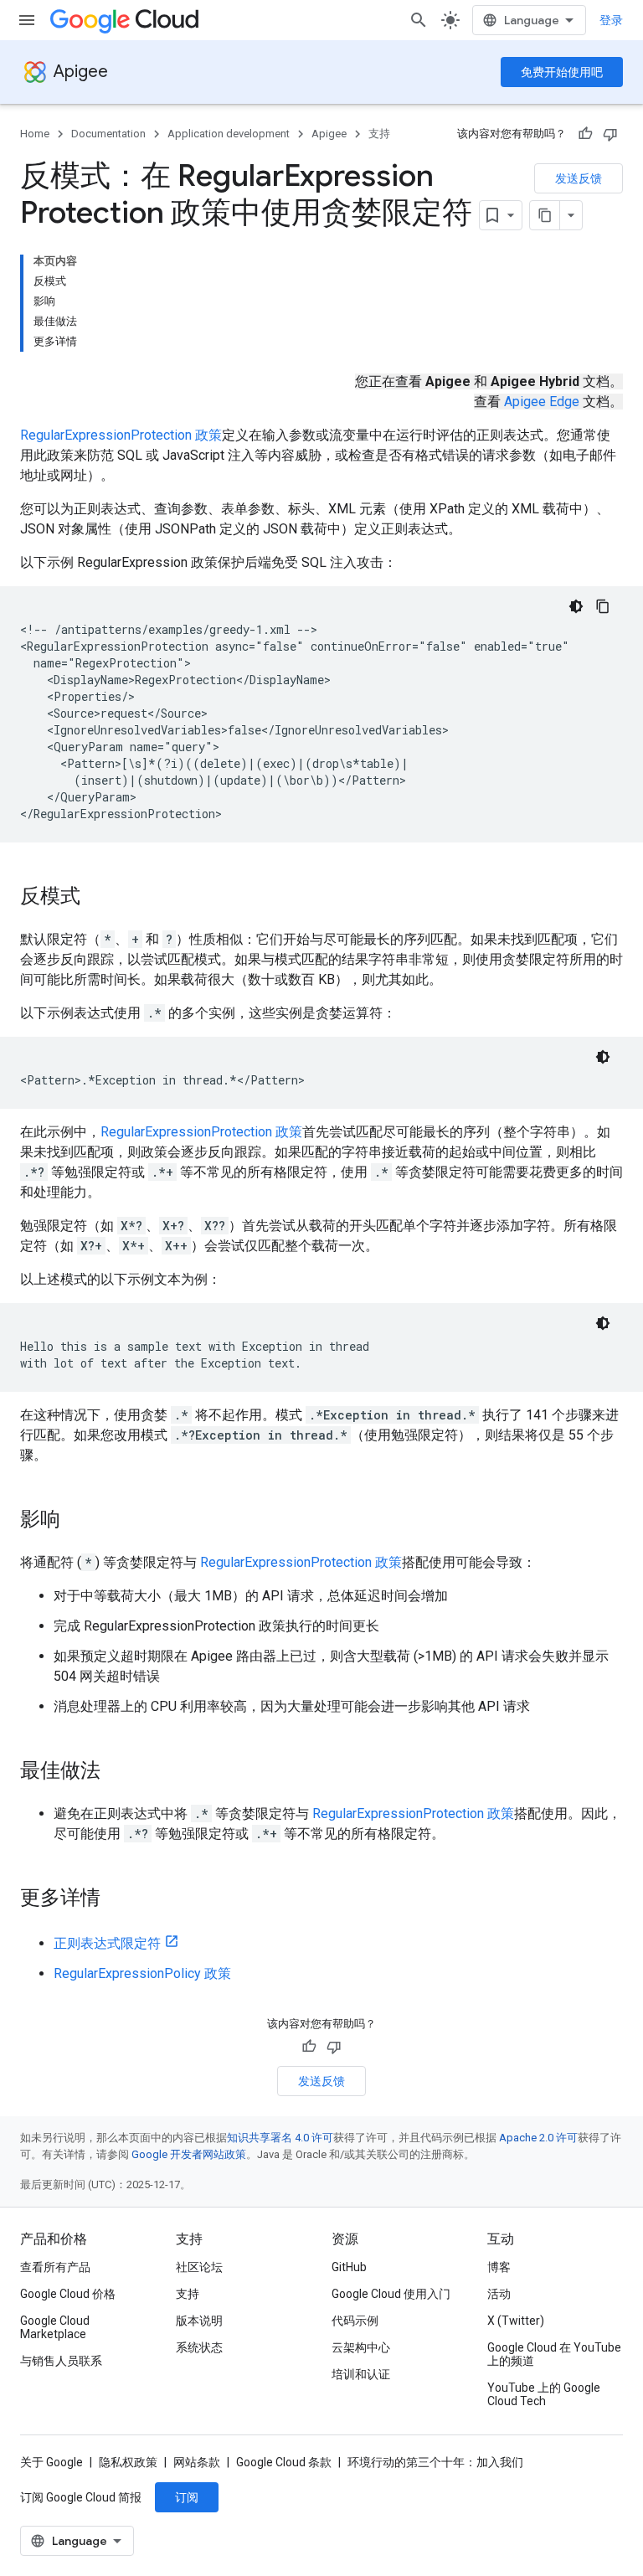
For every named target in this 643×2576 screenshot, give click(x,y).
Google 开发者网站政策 (189, 2154)
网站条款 (197, 2462)
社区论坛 (199, 2267)
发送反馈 (579, 178)
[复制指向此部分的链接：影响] (77, 1521)
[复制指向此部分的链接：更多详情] (117, 1899)
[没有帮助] (610, 134)
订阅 (187, 2497)
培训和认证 (361, 2374)
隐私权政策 (128, 2462)
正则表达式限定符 (107, 1943)
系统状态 (199, 2347)
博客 (499, 2267)
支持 (379, 134)
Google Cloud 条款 (284, 2462)
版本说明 (199, 2321)
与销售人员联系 (61, 2361)
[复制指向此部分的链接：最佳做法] (117, 1772)
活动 (499, 2294)
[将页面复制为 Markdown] (545, 215)
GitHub (349, 2267)
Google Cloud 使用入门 (391, 2294)
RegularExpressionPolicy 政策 (142, 1973)
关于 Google (51, 2462)
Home (35, 134)
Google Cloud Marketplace (55, 2327)
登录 (611, 20)
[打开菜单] (27, 20)
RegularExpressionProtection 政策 (121, 435)
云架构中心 (361, 2347)
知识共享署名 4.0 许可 (280, 2138)
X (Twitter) (516, 2321)
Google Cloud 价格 (68, 2294)
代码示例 (355, 2321)
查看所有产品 (55, 2267)
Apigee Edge (542, 402)
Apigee (81, 72)
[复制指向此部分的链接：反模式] (97, 898)
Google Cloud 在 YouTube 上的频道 (554, 2354)
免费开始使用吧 (562, 72)
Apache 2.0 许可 (538, 2138)
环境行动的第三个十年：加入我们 (435, 2462)
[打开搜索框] (419, 20)
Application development (229, 134)
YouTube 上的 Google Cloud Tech (544, 2394)
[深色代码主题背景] (576, 606)
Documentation (108, 134)
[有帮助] (585, 134)
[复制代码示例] (603, 606)
